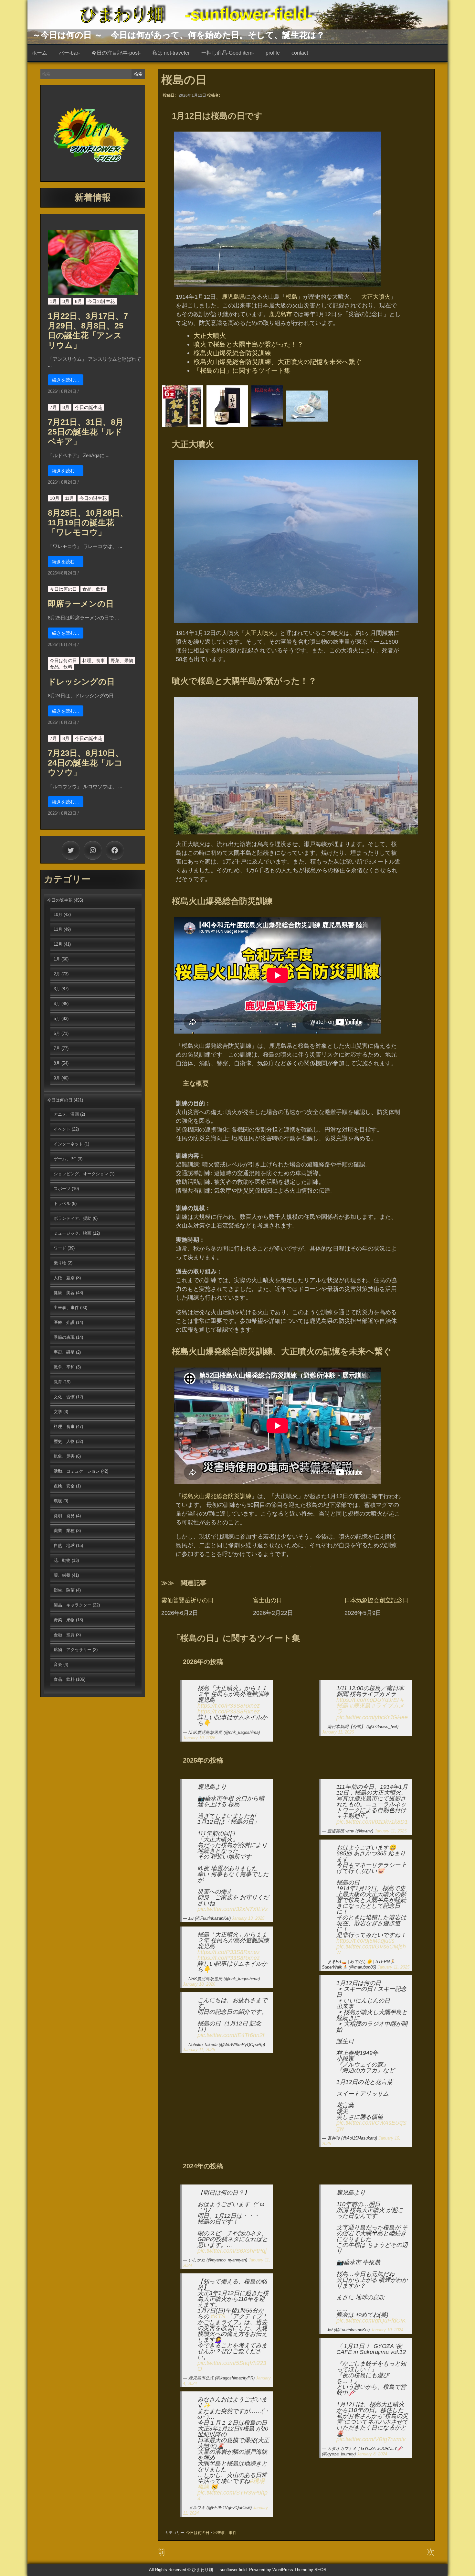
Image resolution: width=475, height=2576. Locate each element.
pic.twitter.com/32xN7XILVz (233, 1909)
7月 (53, 407)
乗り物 (60, 1263)
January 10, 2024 (387, 2330)
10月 (55, 498)
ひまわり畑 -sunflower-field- (196, 15)
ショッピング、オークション (81, 1174)
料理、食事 (94, 660)
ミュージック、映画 (73, 1233)
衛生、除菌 (64, 1590)
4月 (57, 1004)
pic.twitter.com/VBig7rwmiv (371, 2439)
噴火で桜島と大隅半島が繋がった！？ (248, 344)
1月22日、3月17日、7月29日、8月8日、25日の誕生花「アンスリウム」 (88, 330)
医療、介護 (64, 1322)
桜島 (291, 297)
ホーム (39, 53)
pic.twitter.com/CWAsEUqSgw (371, 2126)
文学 (58, 1412)
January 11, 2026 (338, 1732)
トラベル (62, 1203)
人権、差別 (64, 1278)
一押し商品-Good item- (228, 53)
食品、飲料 (94, 589)
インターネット (68, 1144)
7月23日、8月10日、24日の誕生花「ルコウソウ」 (86, 763)
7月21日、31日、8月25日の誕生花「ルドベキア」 (86, 432)
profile (273, 53)
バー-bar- (69, 53)
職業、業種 (64, 1531)
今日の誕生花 (101, 301)
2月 (57, 974)
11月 (69, 498)
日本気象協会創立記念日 (376, 1600)
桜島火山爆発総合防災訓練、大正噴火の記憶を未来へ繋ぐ (278, 362)
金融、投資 (64, 1635)
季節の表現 (64, 1337)
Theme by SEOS (310, 2570)
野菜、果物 (122, 660)
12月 (58, 944)
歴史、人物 (64, 1441)
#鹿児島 (360, 1706)
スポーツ (62, 1189)
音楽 (58, 1664)
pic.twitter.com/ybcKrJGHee (372, 1717)
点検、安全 (64, 1486)
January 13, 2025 (248, 1918)
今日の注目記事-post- (116, 53)
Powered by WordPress (271, 2570)
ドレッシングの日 (81, 682)
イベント (62, 1129)
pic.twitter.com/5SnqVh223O (232, 2366)
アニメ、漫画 (66, 1114)
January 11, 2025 (199, 2050)
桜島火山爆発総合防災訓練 (232, 353)
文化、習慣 (64, 1397)
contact (300, 53)
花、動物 (62, 1560)
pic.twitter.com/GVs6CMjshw (371, 1949)
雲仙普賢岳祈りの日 (187, 1600)
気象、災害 (64, 1456)
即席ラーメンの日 (81, 604)
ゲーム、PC (65, 1159)
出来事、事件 (225, 2533)
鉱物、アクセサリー (73, 1650)
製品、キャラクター (73, 1605)
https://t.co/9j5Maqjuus (365, 1941)
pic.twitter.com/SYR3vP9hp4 (232, 2495)
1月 (53, 301)
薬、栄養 (62, 1575)
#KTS (218, 2316)
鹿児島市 (280, 314)
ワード (60, 1248)
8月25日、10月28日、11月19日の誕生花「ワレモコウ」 (88, 522)
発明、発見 (64, 1516)
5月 (57, 1019)
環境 (58, 1501)
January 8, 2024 (372, 2454)
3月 (66, 301)
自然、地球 (64, 1546)
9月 (57, 1078)
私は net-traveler (171, 53)
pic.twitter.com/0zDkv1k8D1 (372, 1822)
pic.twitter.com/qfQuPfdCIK (371, 2321)
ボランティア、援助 (73, 1218)
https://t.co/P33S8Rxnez (229, 1706)
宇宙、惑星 (64, 1352)
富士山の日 (268, 1600)
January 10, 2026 (199, 1738)
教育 (58, 1382)
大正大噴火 (376, 297)
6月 (57, 1033)
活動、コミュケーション (77, 1471)
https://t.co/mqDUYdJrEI (368, 1700)
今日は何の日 (198, 2533)
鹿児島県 (233, 297)
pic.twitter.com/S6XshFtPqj (232, 2251)
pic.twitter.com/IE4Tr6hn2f (231, 2035)
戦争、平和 (64, 1367)
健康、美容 (64, 1293)
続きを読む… (66, 380)
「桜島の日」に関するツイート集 (242, 370)
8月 (79, 301)
